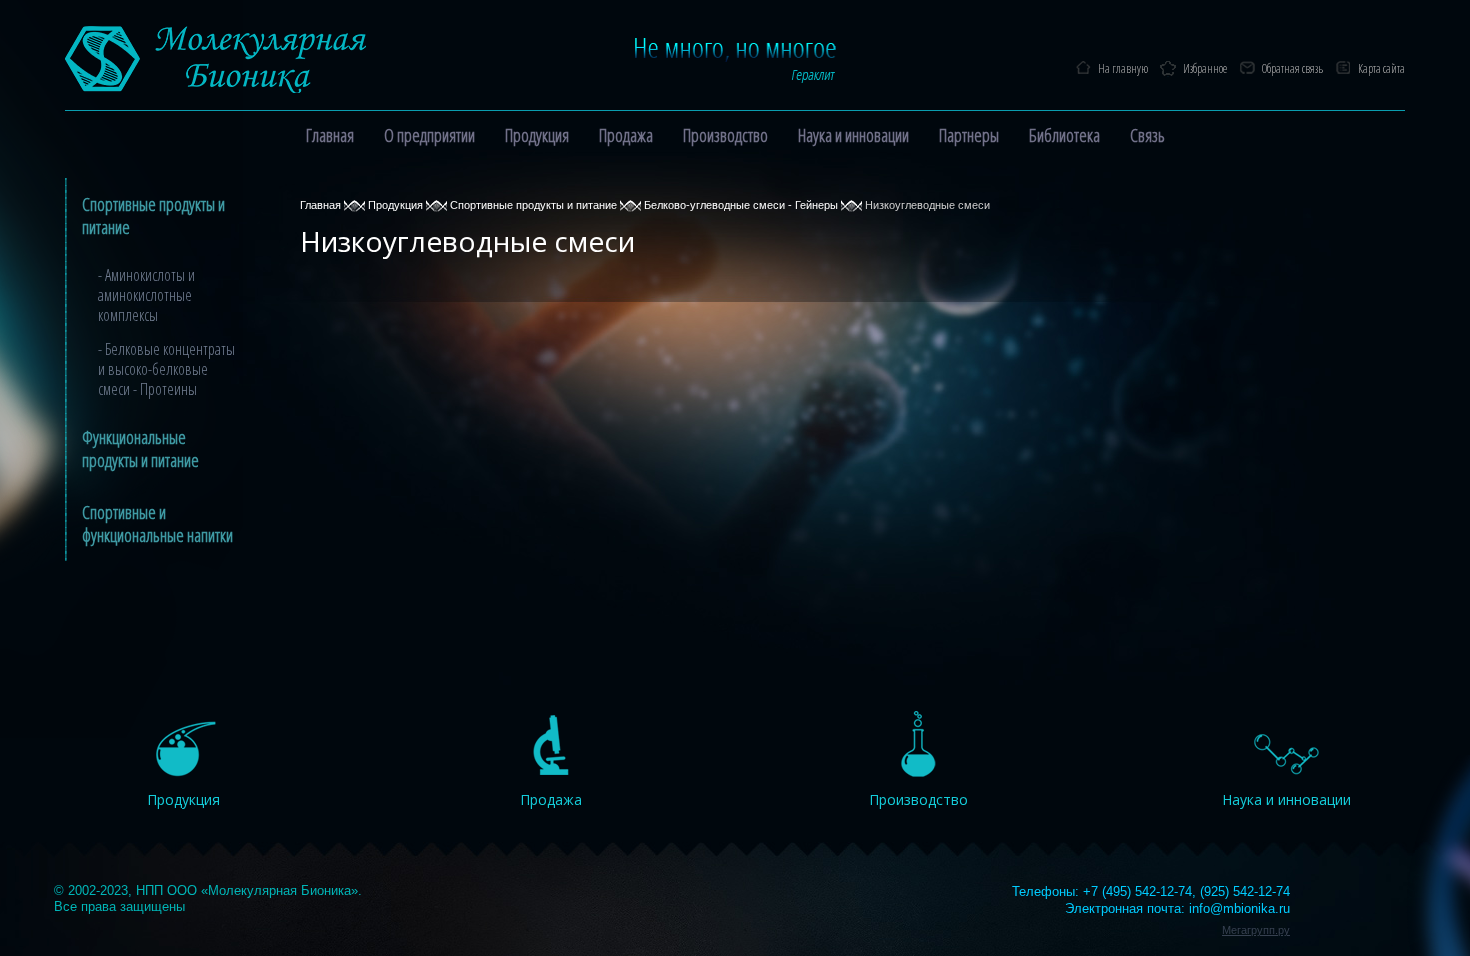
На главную (1123, 68)
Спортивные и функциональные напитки (157, 523)
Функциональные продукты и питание (140, 448)
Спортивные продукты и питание (153, 215)
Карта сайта (1381, 68)
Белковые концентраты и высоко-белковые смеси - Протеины (166, 369)
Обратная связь (1292, 68)
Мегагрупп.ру (1256, 930)
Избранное (1205, 68)
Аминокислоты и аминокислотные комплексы (146, 295)
